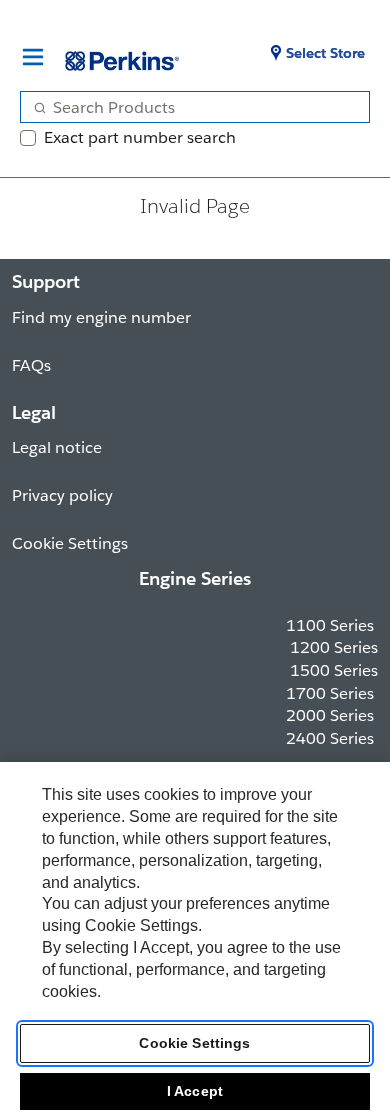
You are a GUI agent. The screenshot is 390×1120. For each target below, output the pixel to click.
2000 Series (330, 715)
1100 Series (330, 625)
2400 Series (330, 738)
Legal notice (57, 447)
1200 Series (334, 647)
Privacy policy (62, 495)
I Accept (195, 1091)
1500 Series (334, 670)
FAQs (31, 365)
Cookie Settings (194, 1043)
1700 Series (330, 693)
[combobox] (187, 107)
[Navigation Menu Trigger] (33, 57)
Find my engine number (101, 317)
